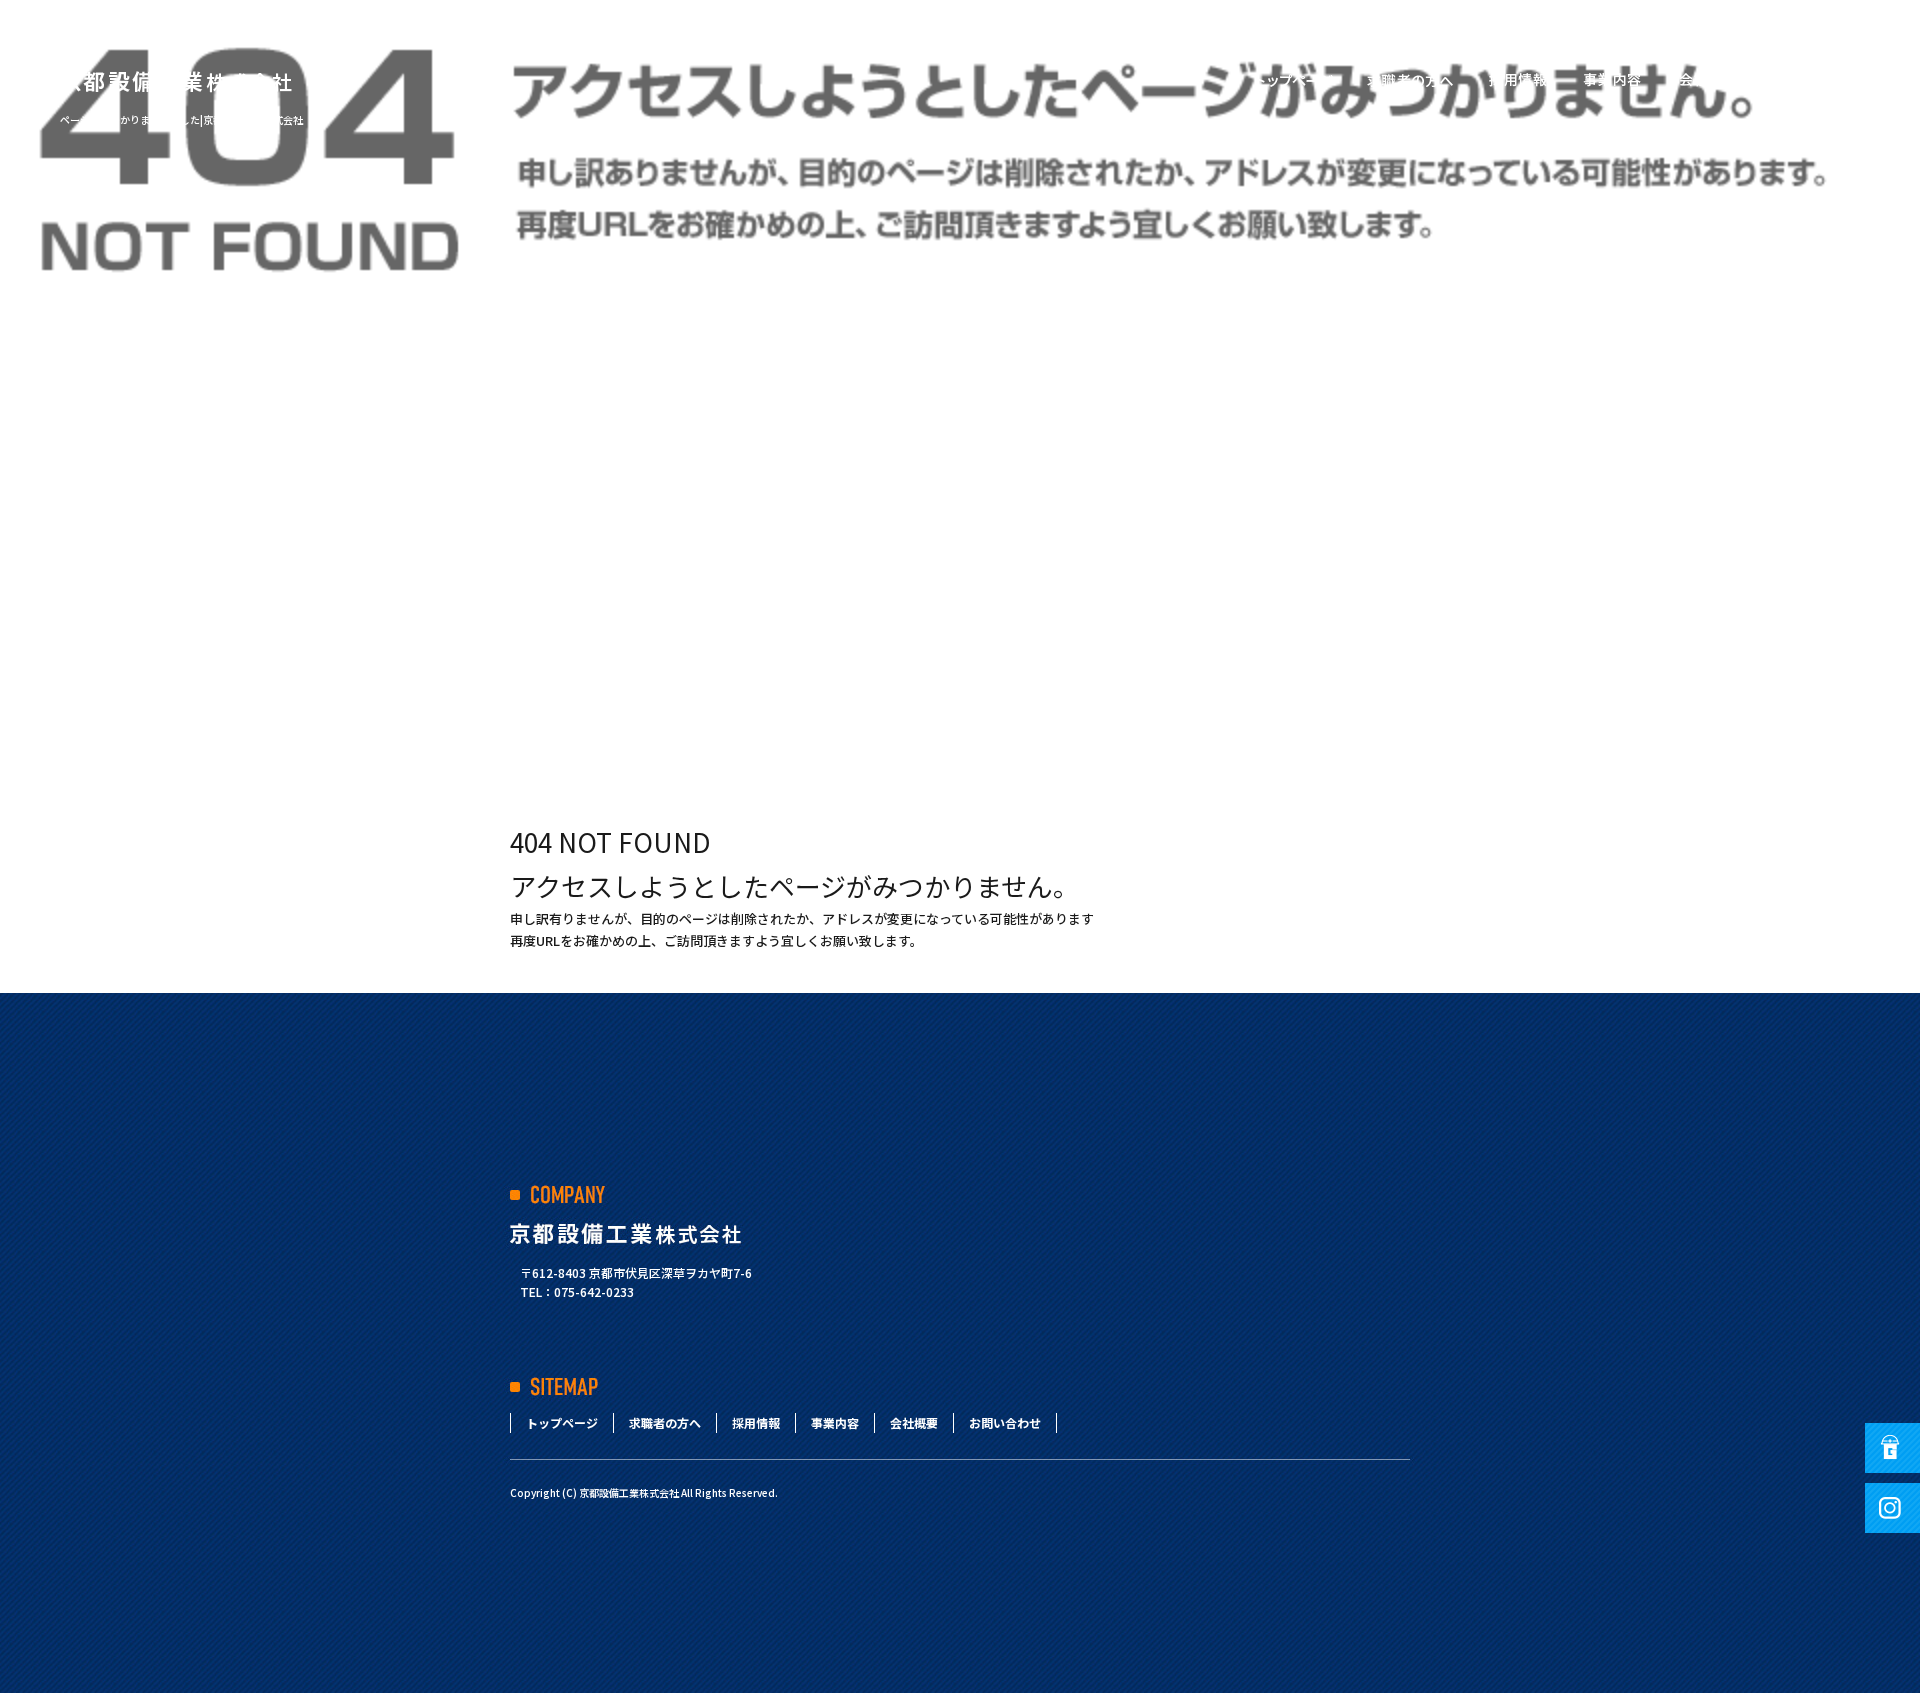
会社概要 (1707, 80)
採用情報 (1517, 80)
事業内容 (1612, 80)
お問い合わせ (1815, 80)
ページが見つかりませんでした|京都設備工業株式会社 (181, 119)
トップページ (1295, 80)
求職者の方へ (1410, 80)
